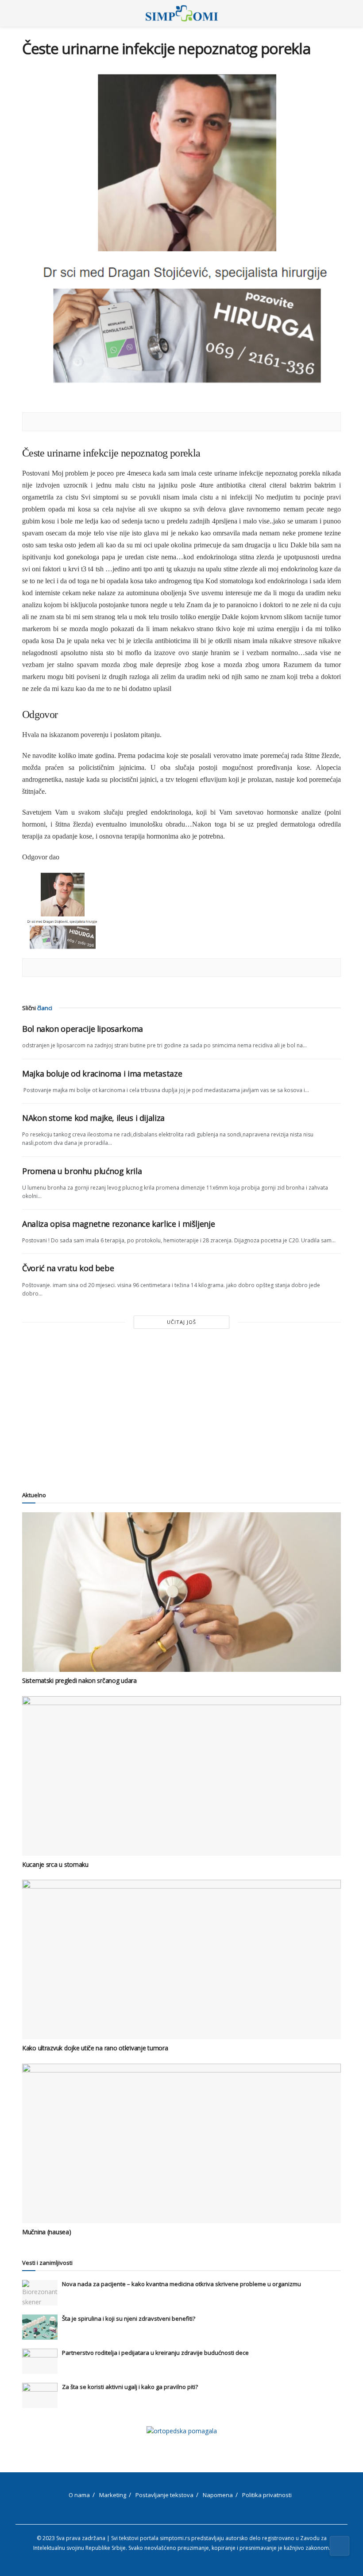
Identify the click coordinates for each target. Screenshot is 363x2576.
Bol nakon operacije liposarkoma (83, 1029)
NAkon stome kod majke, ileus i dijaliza (93, 1118)
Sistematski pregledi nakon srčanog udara (79, 1680)
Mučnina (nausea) (47, 2232)
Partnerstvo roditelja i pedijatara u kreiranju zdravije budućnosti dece (155, 2353)
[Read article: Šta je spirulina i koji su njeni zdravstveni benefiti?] (40, 2327)
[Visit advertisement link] (181, 2431)
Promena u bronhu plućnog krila (82, 1171)
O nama (79, 2495)
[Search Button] (337, 13)
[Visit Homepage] (182, 13)
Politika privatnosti (267, 2495)
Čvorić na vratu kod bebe (68, 1268)
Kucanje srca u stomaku (55, 1864)
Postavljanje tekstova (164, 2495)
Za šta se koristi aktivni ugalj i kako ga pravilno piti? (130, 2387)
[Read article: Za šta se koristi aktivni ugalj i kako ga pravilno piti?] (40, 2395)
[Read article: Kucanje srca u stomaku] (181, 1776)
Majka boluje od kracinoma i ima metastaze (102, 1073)
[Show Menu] (26, 13)
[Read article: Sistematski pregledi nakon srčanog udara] (181, 1592)
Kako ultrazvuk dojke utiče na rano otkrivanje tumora (95, 2048)
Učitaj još (181, 1322)
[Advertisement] (181, 1409)
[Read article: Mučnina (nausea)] (181, 2143)
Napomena (218, 2495)
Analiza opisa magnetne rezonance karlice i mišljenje (118, 1224)
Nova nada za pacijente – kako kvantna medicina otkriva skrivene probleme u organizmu (181, 2284)
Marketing (113, 2495)
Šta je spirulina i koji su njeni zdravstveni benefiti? (129, 2318)
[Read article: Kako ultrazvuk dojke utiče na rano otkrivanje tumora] (181, 1959)
